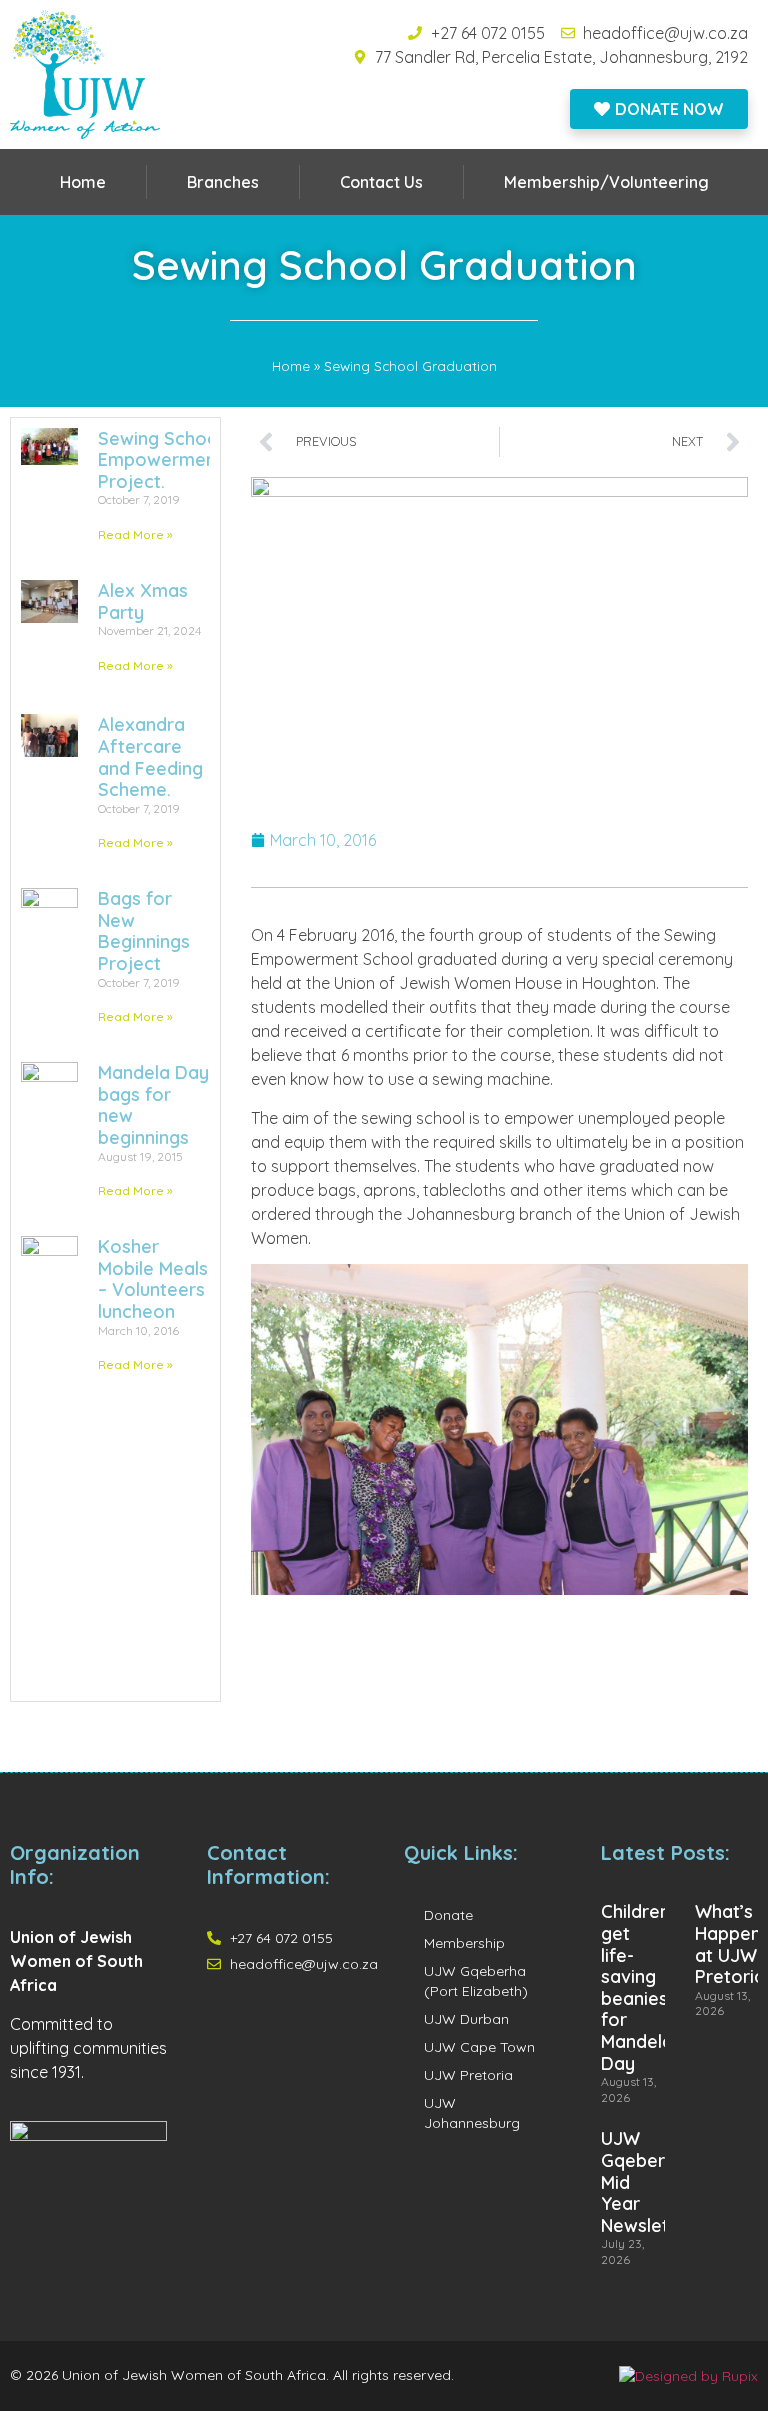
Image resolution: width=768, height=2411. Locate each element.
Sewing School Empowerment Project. (160, 460)
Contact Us (381, 182)
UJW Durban (466, 2019)
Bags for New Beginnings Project (144, 931)
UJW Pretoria (468, 2075)
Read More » (135, 534)
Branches (223, 182)
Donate (448, 1915)
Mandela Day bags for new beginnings (153, 1105)
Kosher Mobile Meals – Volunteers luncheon (153, 1279)
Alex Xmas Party (143, 601)
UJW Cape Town (479, 2047)
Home (83, 182)
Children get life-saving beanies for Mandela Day (637, 1987)
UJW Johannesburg (472, 2113)
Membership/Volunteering (606, 182)
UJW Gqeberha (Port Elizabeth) (476, 1981)
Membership (464, 1943)
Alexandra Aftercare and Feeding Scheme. (150, 757)
